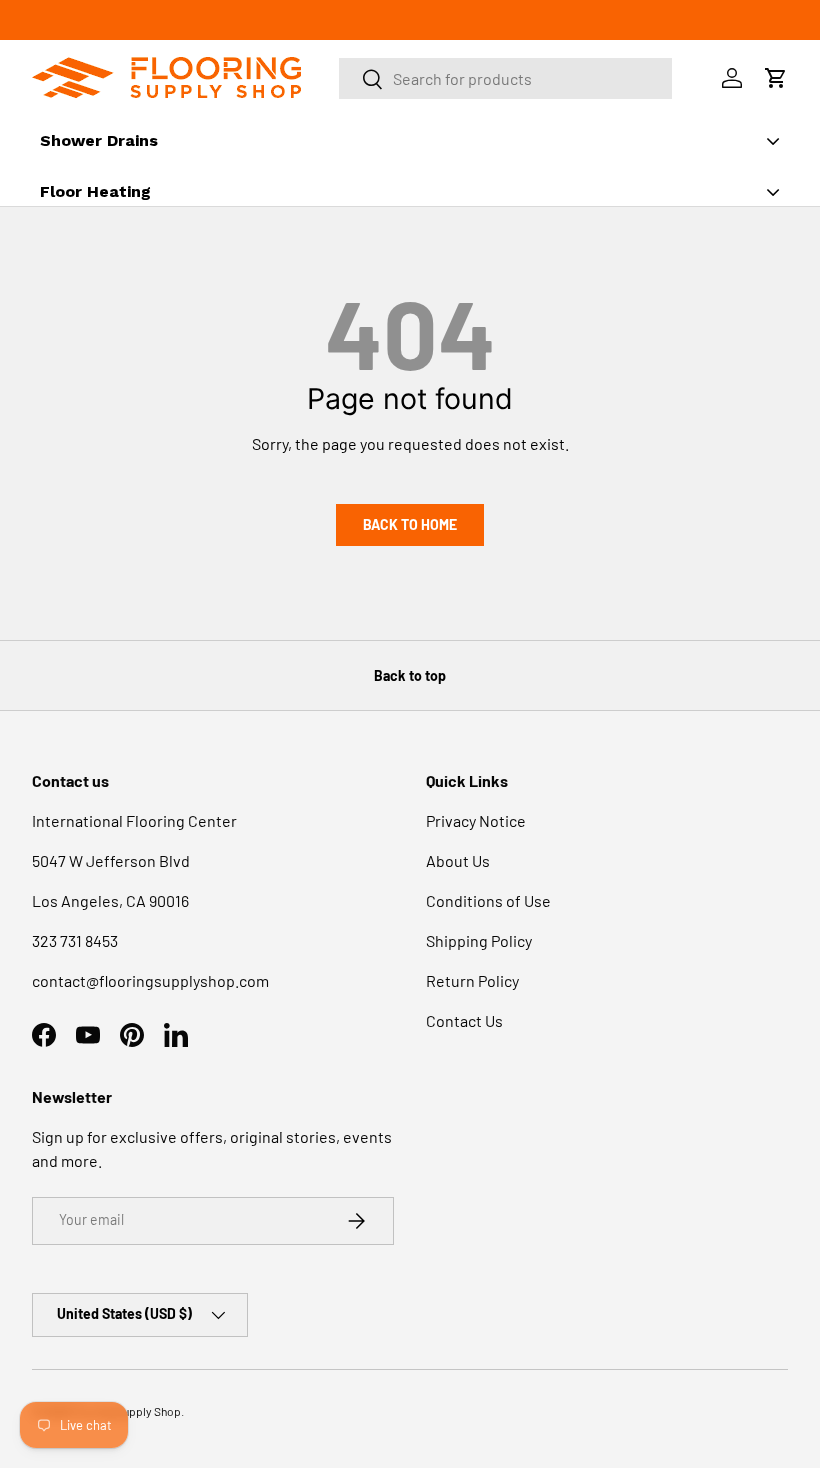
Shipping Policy (479, 940)
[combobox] (506, 78)
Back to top (410, 675)
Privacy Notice (476, 820)
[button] (776, 78)
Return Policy (472, 980)
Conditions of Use (488, 900)
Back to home (410, 524)
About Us (458, 860)
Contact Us (464, 1020)
